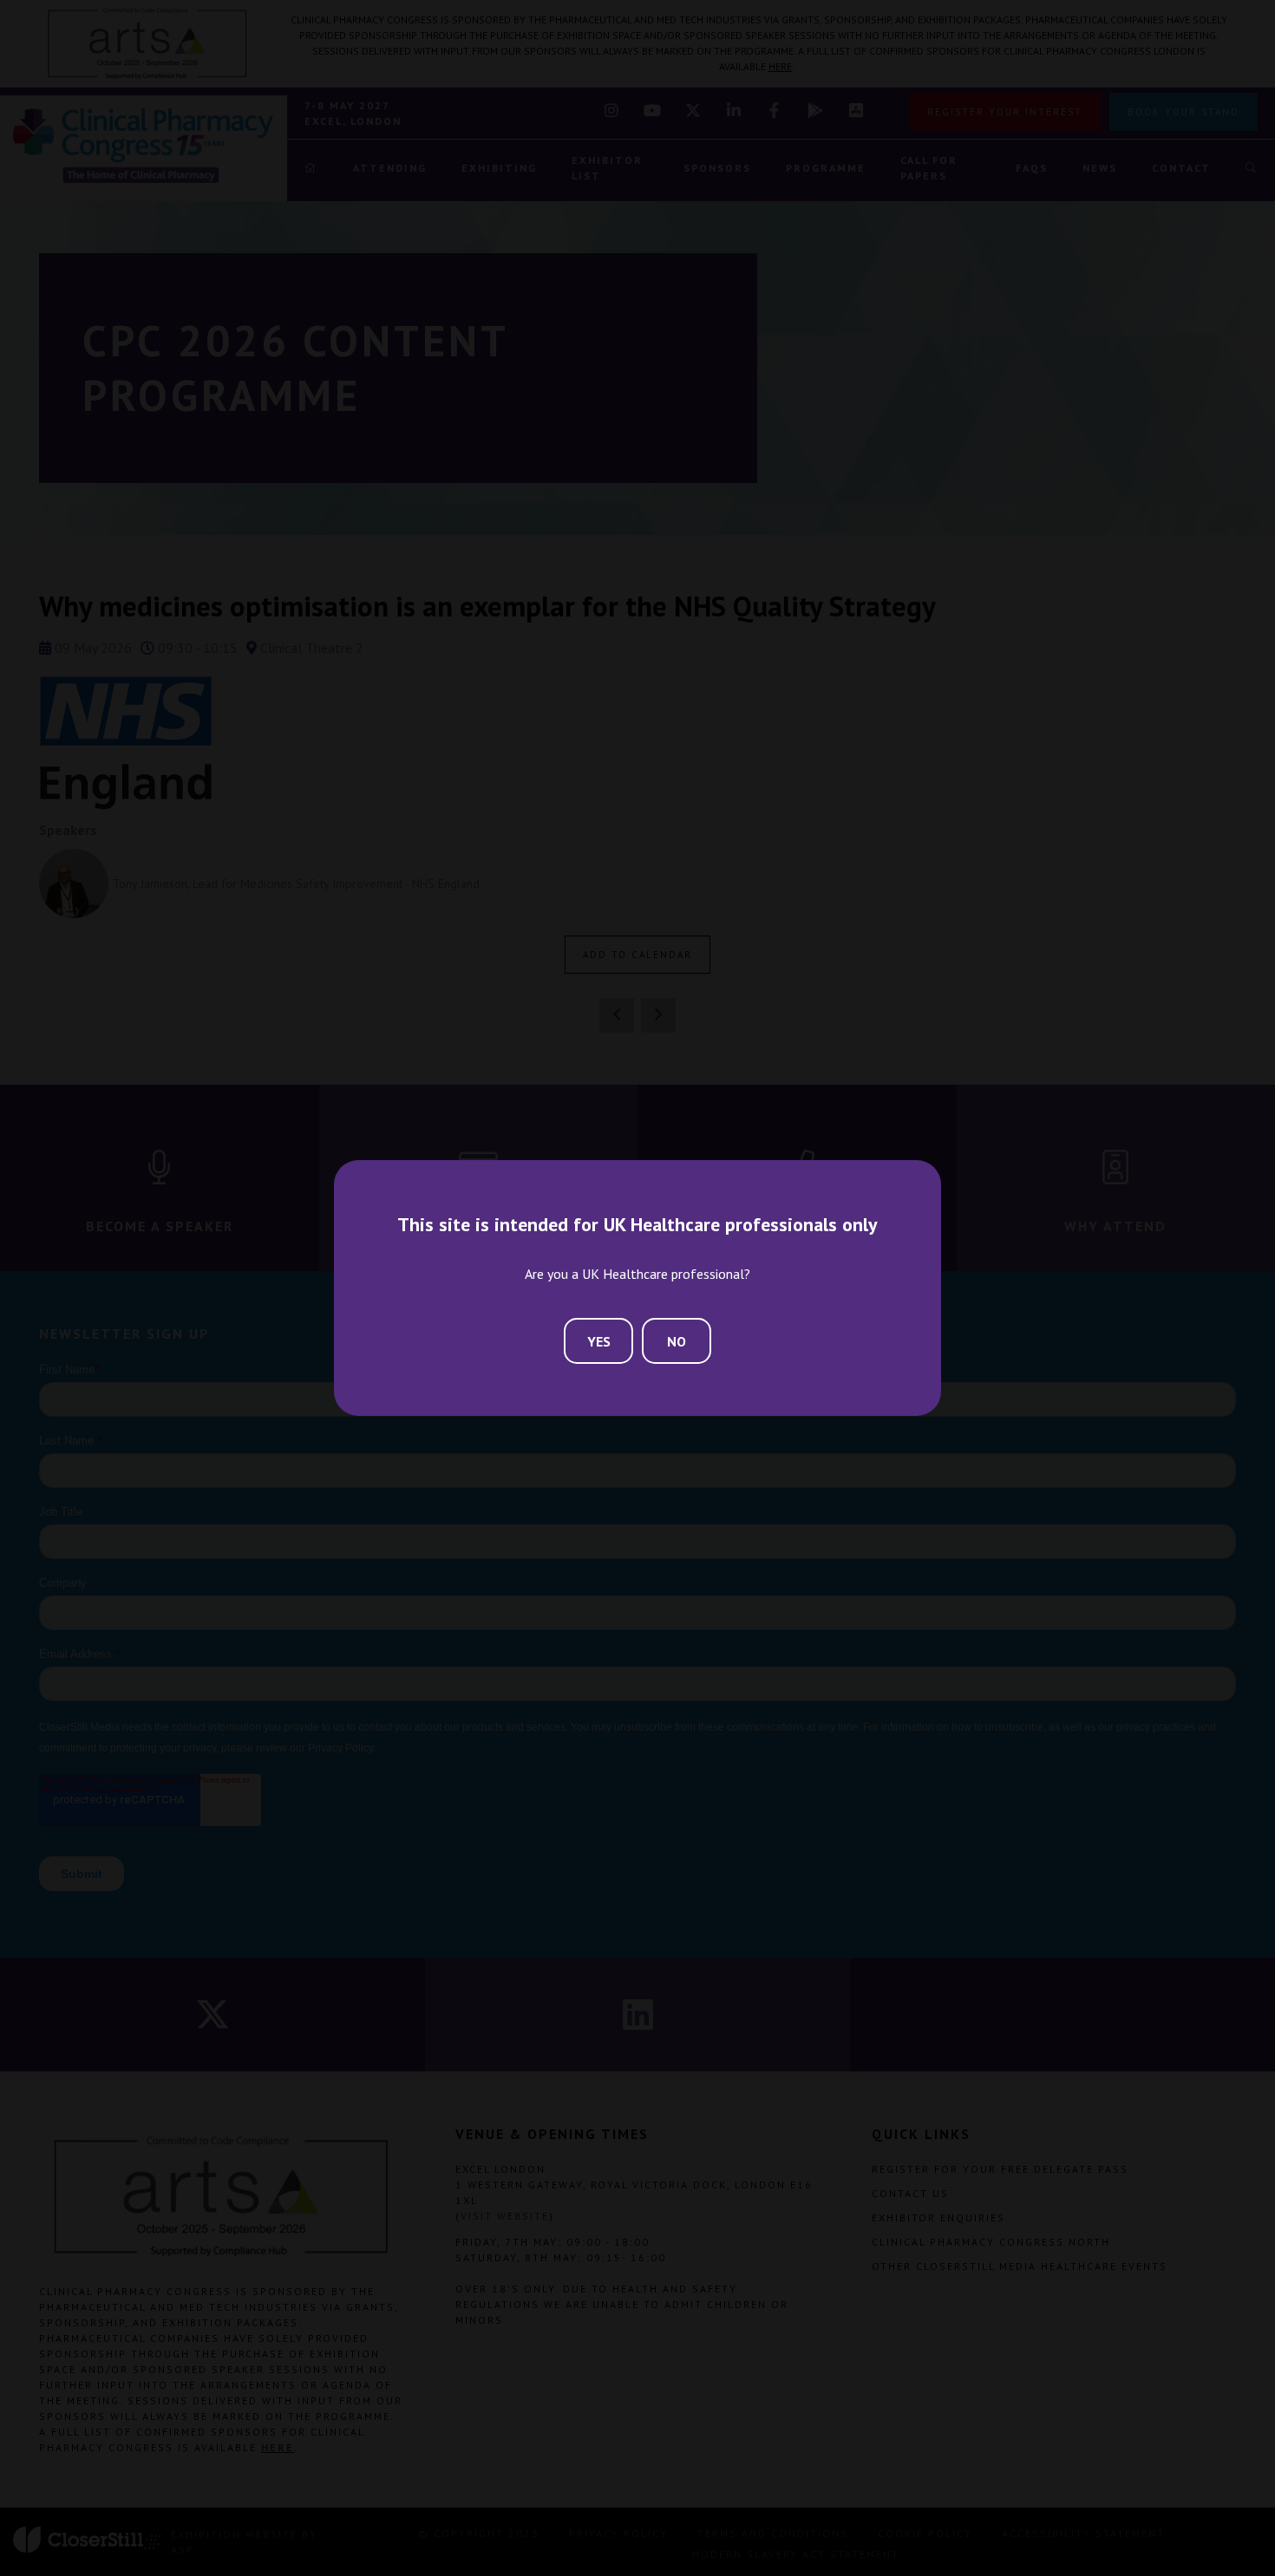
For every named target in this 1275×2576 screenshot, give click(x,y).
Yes (599, 1341)
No (677, 1341)
